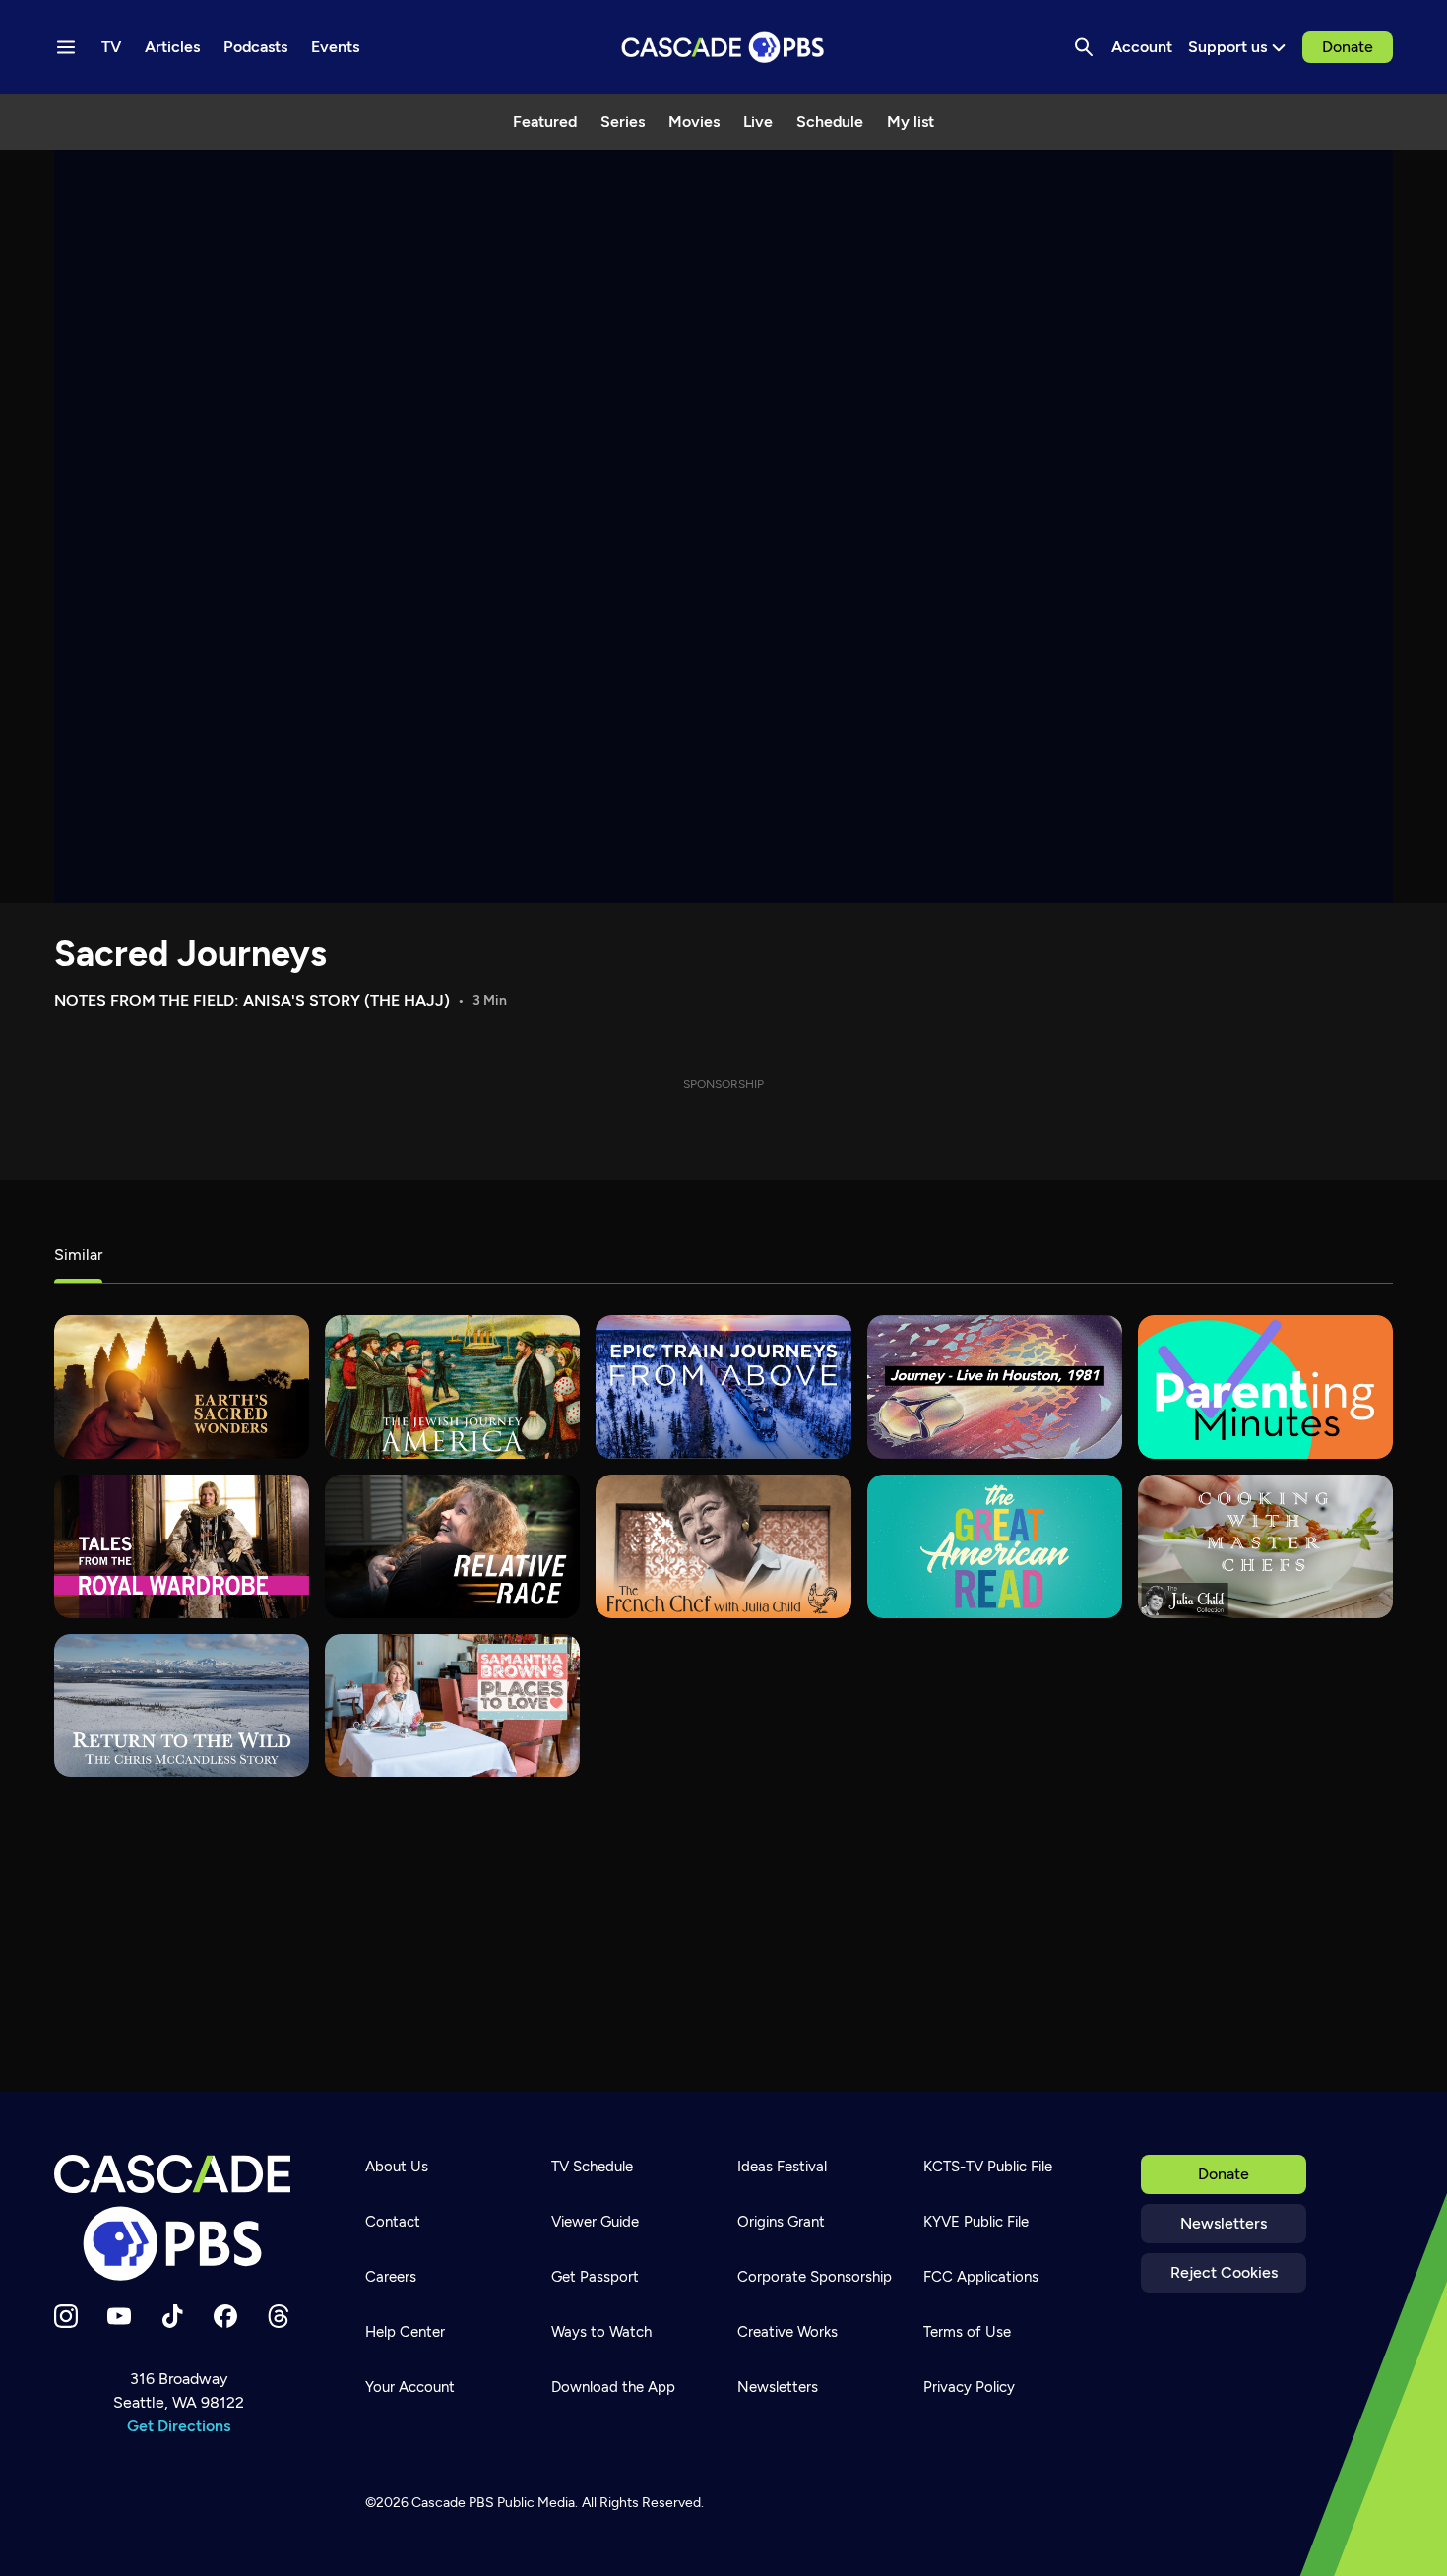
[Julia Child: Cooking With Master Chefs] (1265, 1546)
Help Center (405, 2332)
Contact (393, 2222)
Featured (545, 122)
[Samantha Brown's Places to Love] (452, 1706)
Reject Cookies (1224, 2272)
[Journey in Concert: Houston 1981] (995, 1387)
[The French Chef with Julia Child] (723, 1546)
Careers (391, 2277)
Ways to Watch (601, 2332)
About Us (397, 2167)
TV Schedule (592, 2167)
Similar (78, 1255)
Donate (1348, 47)
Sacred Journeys (190, 953)
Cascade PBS (453, 2503)
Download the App (613, 2387)
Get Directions (179, 2426)
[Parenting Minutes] (1265, 1387)
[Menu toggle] (66, 47)
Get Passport (595, 2277)
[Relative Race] (452, 1546)
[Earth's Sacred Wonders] (182, 1387)
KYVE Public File (976, 2222)
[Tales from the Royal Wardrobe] (182, 1546)
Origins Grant (781, 2222)
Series (623, 122)
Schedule (830, 122)
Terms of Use (967, 2332)
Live (758, 122)
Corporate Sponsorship (815, 2277)
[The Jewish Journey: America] (452, 1387)
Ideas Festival (782, 2167)
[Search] (1084, 47)
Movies (694, 122)
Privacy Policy (969, 2387)
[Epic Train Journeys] (723, 1387)
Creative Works (787, 2332)
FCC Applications (981, 2277)
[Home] (178, 2218)
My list (911, 122)
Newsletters (1224, 2223)
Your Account (410, 2387)
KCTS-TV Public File (988, 2167)
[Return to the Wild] (182, 1706)
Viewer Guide (595, 2222)
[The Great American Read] (995, 1546)
